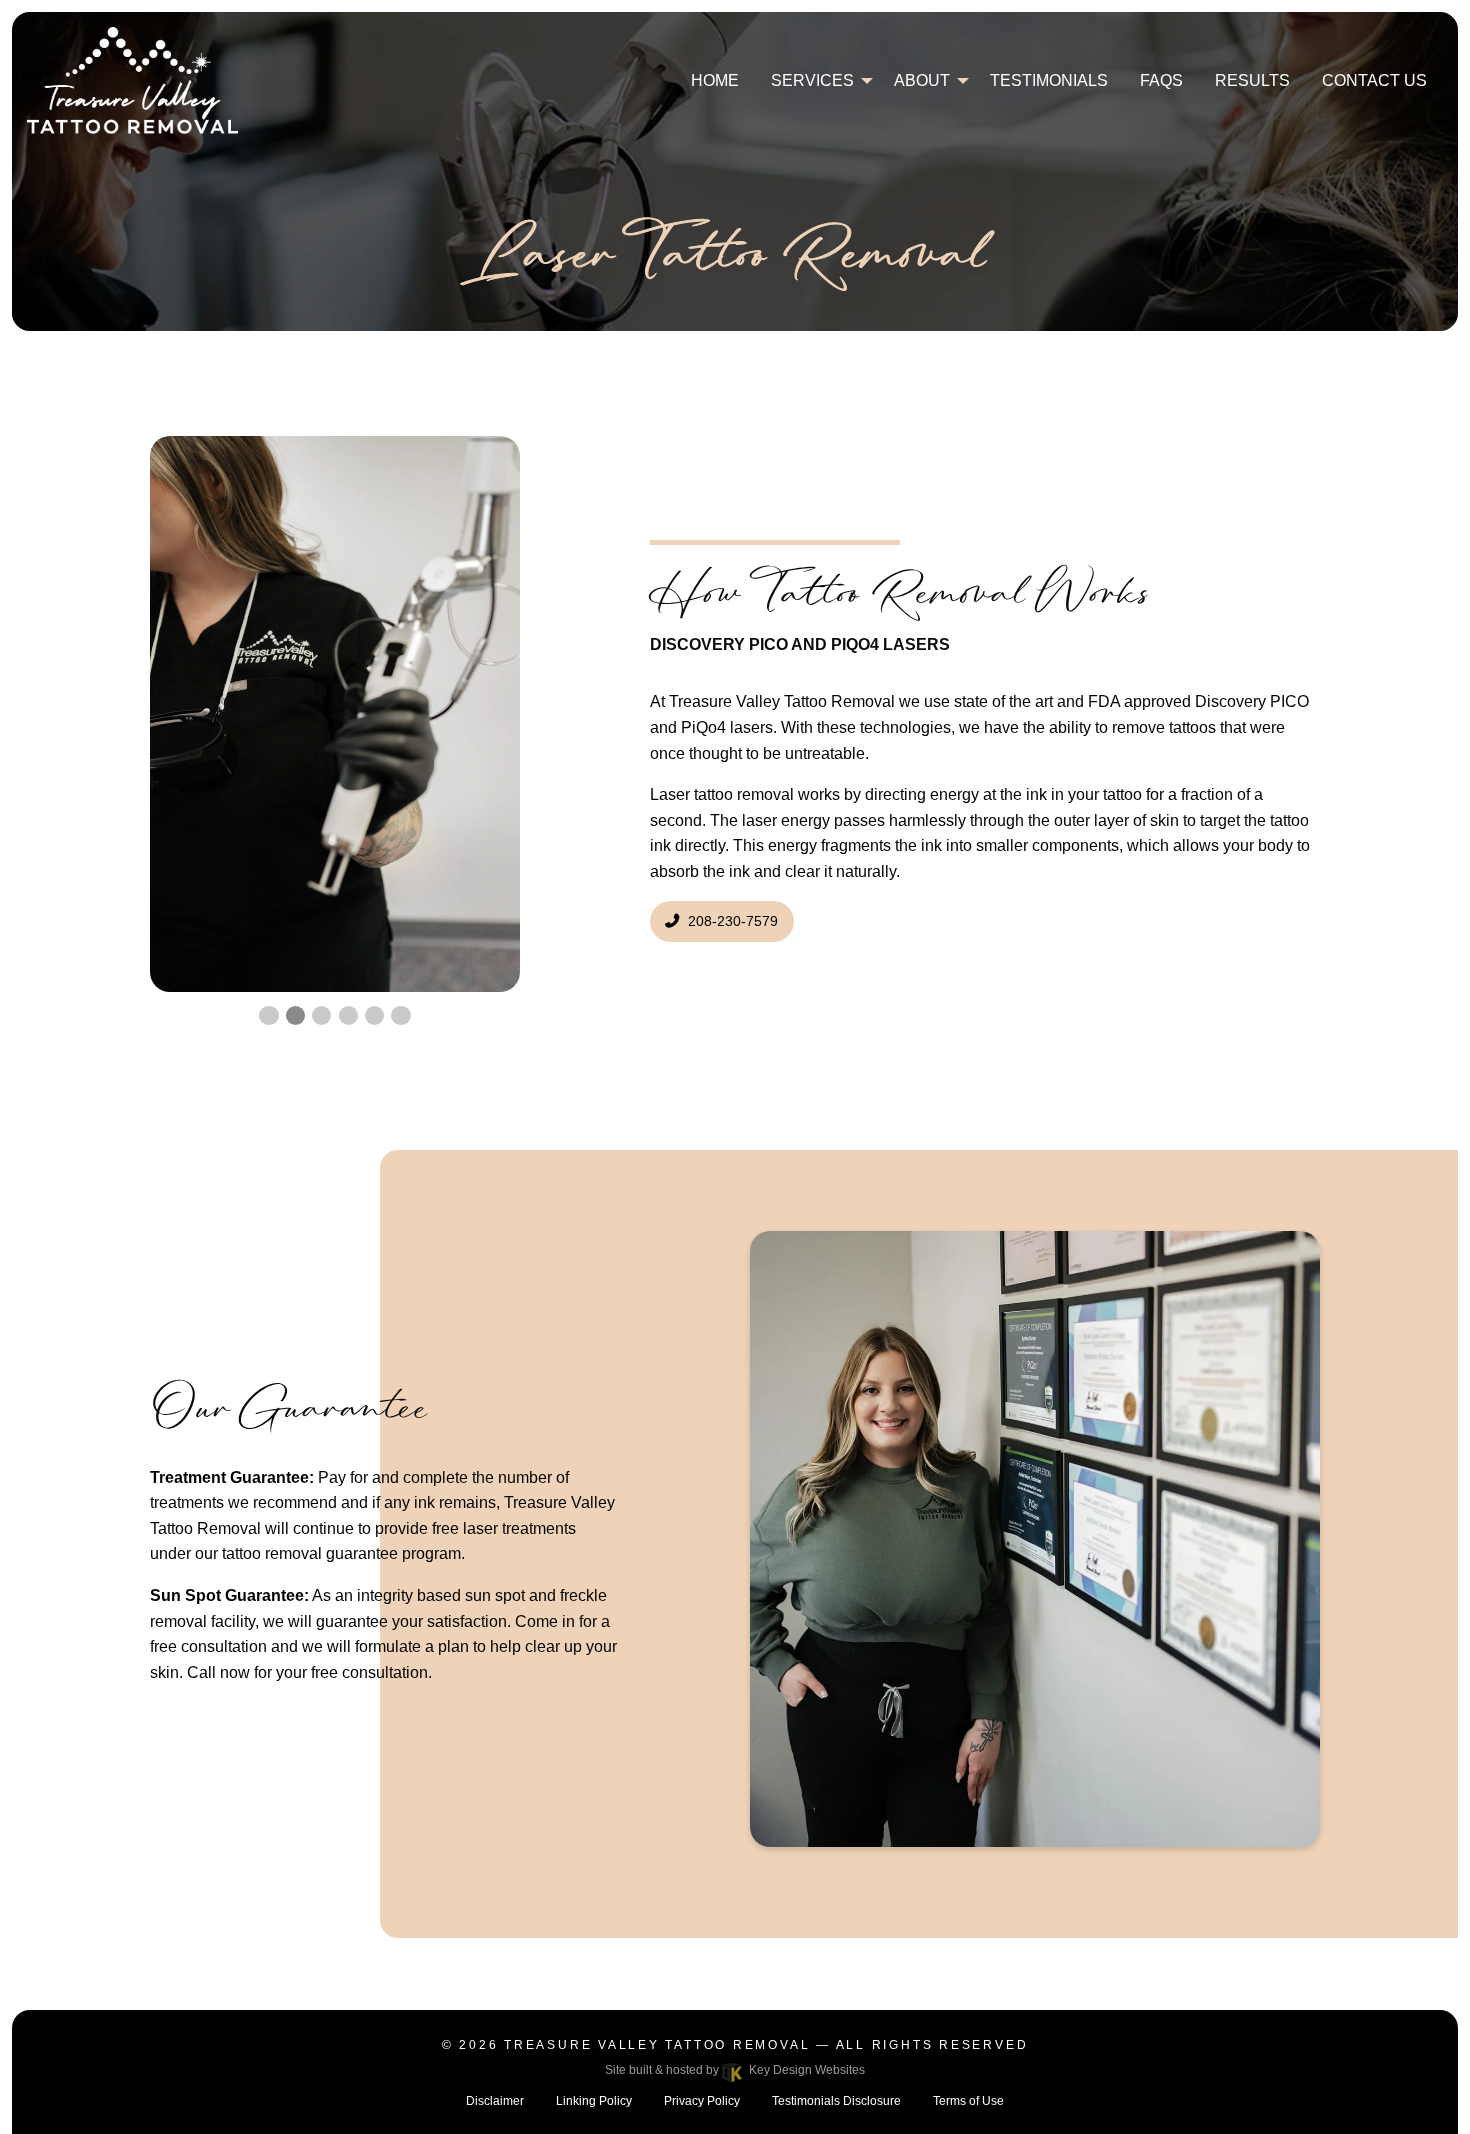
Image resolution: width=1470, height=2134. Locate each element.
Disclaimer (495, 2101)
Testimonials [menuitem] (1049, 80)
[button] (268, 1015)
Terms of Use (968, 2101)
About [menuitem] (922, 80)
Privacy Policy (702, 2101)
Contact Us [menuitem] (1374, 80)
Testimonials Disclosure (836, 2101)
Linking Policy (594, 2101)
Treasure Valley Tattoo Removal (657, 2045)
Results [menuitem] (1252, 80)
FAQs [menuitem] (1161, 80)
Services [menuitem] (812, 80)
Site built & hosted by (734, 2070)
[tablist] (335, 714)
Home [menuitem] (715, 80)
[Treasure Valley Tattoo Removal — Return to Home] (132, 79)
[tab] (335, 714)
